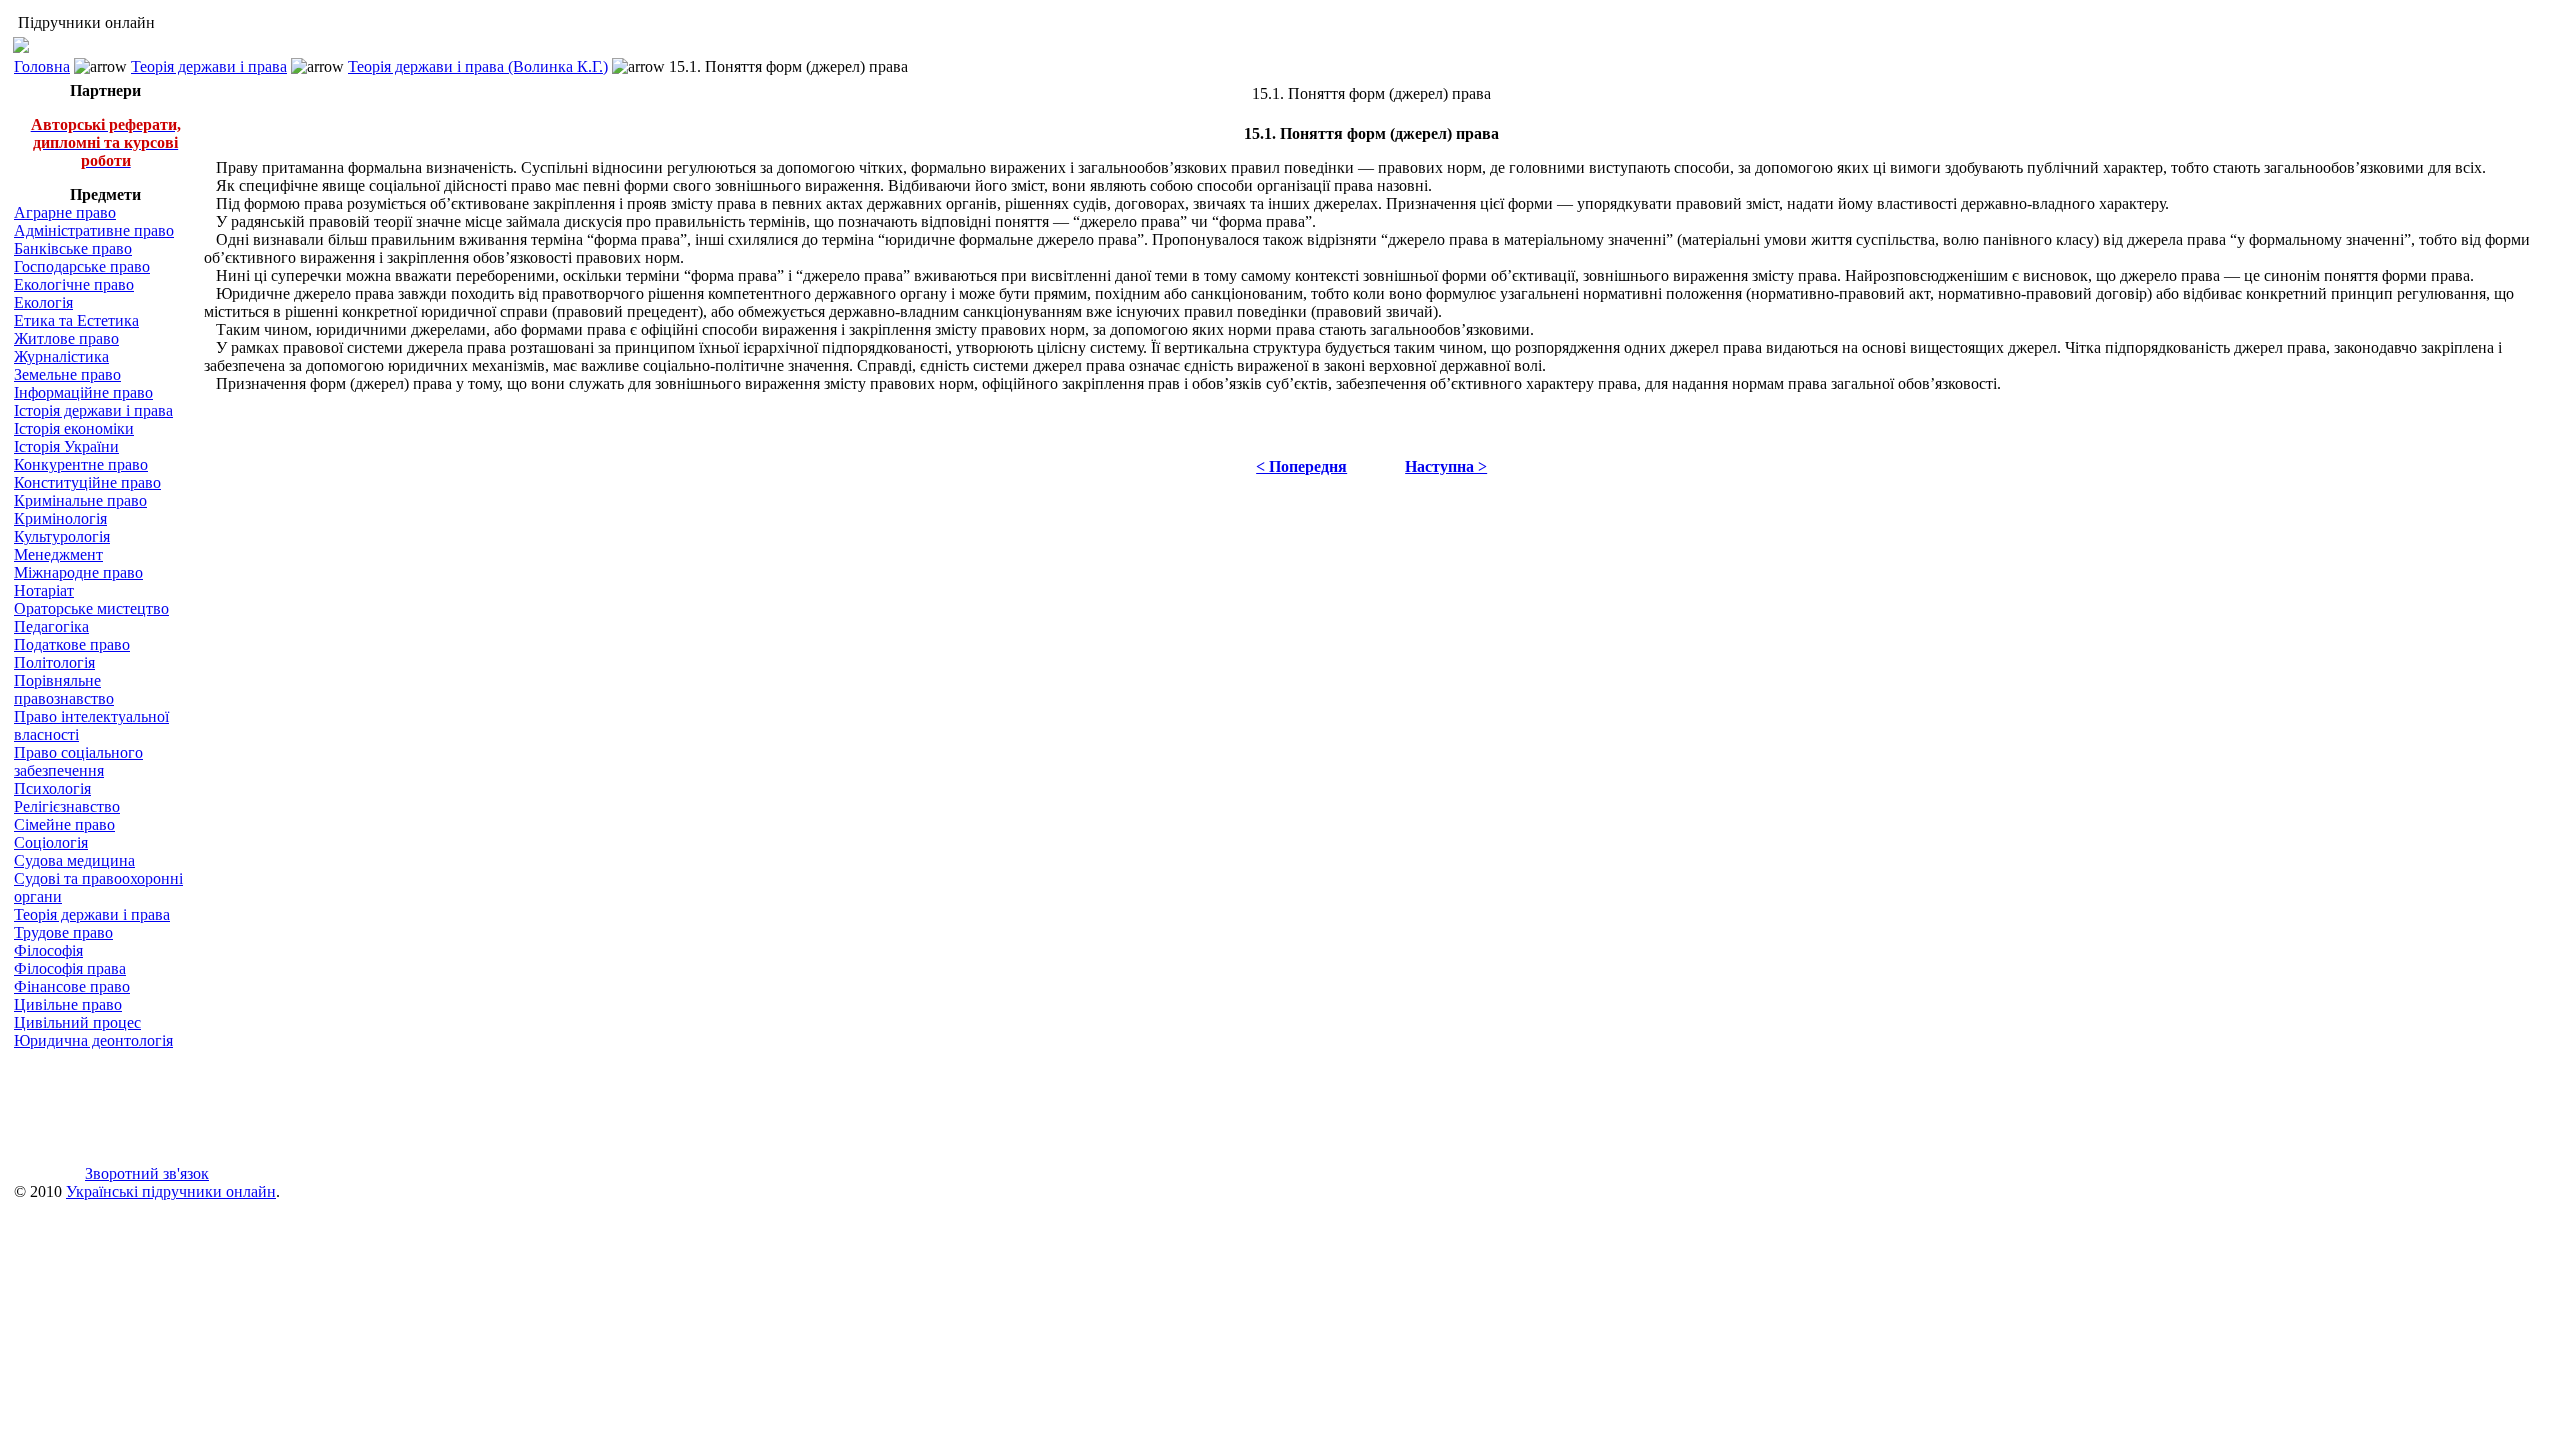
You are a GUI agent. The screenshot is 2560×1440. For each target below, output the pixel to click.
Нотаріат (44, 590)
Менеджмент (58, 554)
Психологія (52, 788)
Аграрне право (65, 212)
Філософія (48, 950)
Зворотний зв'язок (147, 1173)
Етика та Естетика (76, 320)
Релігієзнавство (67, 806)
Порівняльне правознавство (64, 689)
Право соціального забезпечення (78, 761)
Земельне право (67, 374)
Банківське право (73, 248)
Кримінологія (60, 518)
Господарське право (82, 266)
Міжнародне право (78, 572)
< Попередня (1301, 466)
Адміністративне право (94, 230)
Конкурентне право (81, 464)
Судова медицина (74, 860)
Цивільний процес (77, 1022)
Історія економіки (74, 428)
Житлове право (66, 338)
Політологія (54, 662)
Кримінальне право (80, 500)
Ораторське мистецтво (91, 608)
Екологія (43, 302)
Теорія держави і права (209, 66)
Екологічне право (74, 284)
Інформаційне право (83, 392)
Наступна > (1446, 466)
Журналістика (61, 356)
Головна (42, 66)
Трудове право (63, 932)
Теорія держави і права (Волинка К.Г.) (478, 66)
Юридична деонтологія (93, 1040)
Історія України (66, 446)
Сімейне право (64, 824)
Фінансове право (72, 986)
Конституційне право (87, 482)
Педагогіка (51, 626)
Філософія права (70, 968)
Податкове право (72, 644)
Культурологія (62, 536)
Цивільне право (68, 1004)
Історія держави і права (93, 410)
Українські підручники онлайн (171, 1191)
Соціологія (51, 842)
